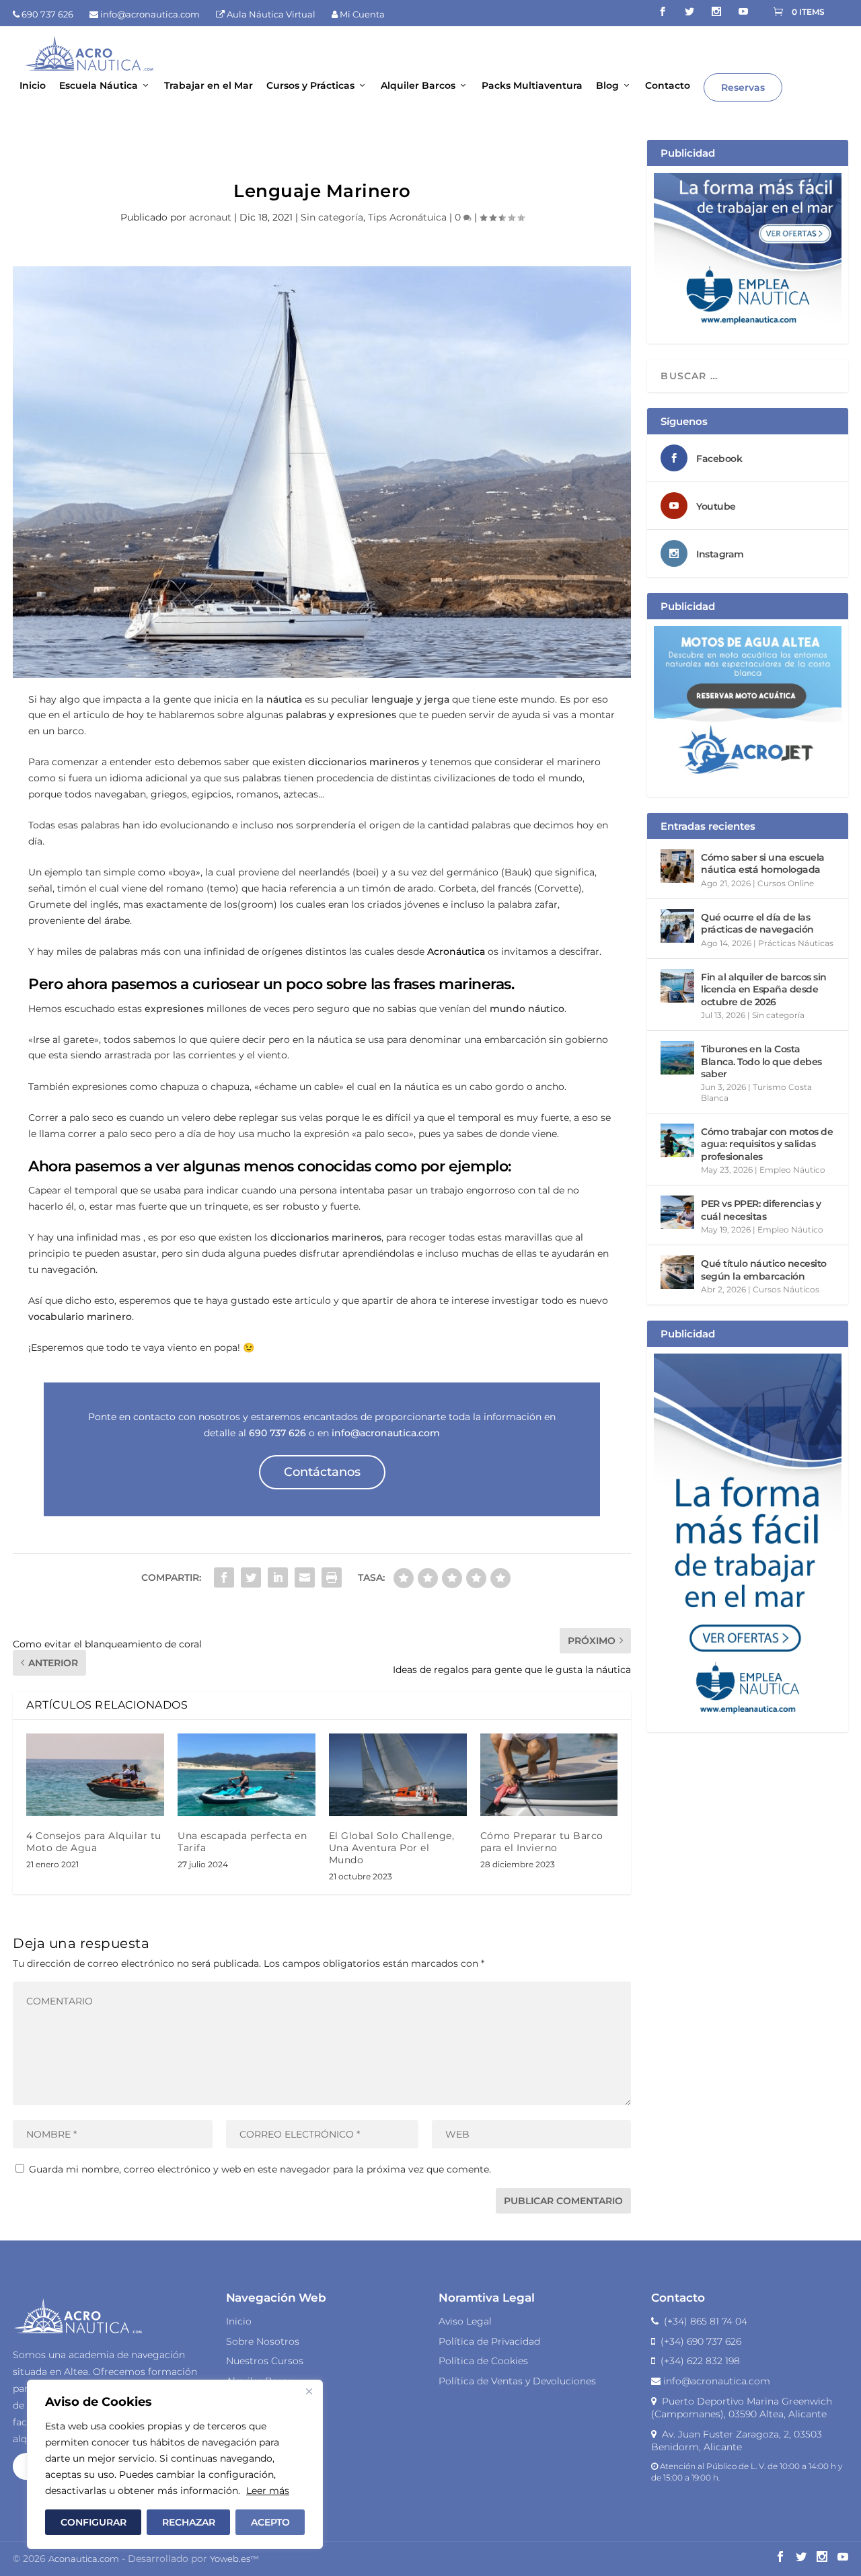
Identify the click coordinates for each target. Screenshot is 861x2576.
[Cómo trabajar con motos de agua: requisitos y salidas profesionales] (677, 1140)
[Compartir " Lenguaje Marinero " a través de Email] (305, 1577)
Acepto (270, 2522)
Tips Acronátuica (407, 217)
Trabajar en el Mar (209, 86)
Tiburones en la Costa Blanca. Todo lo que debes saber (761, 1061)
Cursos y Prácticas (310, 86)
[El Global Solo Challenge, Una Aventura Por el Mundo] (398, 1775)
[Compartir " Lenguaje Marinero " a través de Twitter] (251, 1577)
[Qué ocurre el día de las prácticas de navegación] (677, 926)
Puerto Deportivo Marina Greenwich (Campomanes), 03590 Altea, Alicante (742, 2408)
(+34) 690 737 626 (698, 2341)
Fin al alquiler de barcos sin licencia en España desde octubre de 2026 (764, 989)
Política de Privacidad (489, 2341)
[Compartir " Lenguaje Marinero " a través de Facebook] (224, 1577)
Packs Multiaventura (532, 86)
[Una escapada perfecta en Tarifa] (247, 1775)
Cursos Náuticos (786, 1289)
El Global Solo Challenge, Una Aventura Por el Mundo (392, 1848)
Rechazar (189, 2522)
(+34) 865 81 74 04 (703, 2321)
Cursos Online (786, 883)
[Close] (309, 2391)
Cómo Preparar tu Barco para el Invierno (542, 1842)
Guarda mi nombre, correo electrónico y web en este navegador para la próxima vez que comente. (260, 2169)
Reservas (743, 87)
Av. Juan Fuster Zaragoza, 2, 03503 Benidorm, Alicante (737, 2441)
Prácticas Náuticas (796, 943)
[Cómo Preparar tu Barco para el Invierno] (549, 1775)
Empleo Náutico (792, 1170)
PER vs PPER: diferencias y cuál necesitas (761, 1210)
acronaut (210, 217)
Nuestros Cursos (265, 2361)
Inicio (33, 86)
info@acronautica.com (715, 2381)
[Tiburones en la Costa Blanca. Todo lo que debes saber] (677, 1058)
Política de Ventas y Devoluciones (517, 2381)
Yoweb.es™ (234, 2559)
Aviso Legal (465, 2321)
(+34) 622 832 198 (698, 2361)
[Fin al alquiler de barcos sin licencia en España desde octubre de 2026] (677, 986)
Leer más (268, 2491)
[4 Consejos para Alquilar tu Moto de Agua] (95, 1775)
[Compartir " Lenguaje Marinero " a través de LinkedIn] (278, 1577)
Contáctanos (322, 1472)
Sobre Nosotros (263, 2341)
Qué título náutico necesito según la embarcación (764, 1270)
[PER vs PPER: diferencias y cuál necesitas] (677, 1212)
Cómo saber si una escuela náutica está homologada (763, 863)
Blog (607, 86)
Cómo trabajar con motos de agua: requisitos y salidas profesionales (767, 1144)
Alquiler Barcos (418, 86)
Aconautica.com (84, 2559)
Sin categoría (332, 217)
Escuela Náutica (99, 86)
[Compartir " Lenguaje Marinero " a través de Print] (332, 1577)
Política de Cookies (483, 2361)
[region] (175, 2464)
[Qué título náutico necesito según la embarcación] (677, 1272)
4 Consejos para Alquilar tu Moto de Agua (94, 1842)
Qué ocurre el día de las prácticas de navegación (757, 923)
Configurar (93, 2522)
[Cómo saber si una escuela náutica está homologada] (677, 866)
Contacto (668, 86)
